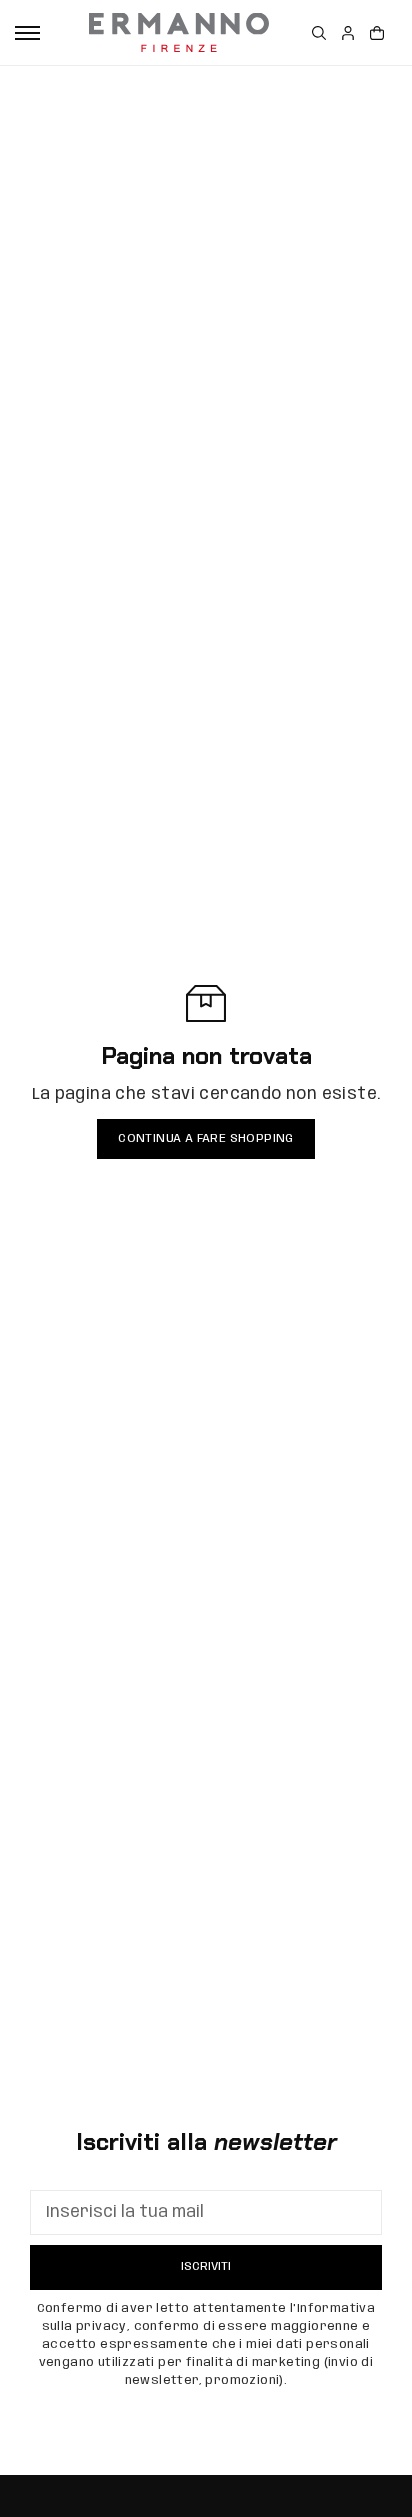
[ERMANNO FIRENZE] (179, 33)
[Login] (348, 33)
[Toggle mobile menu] (27, 33)
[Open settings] (319, 33)
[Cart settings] (377, 33)
